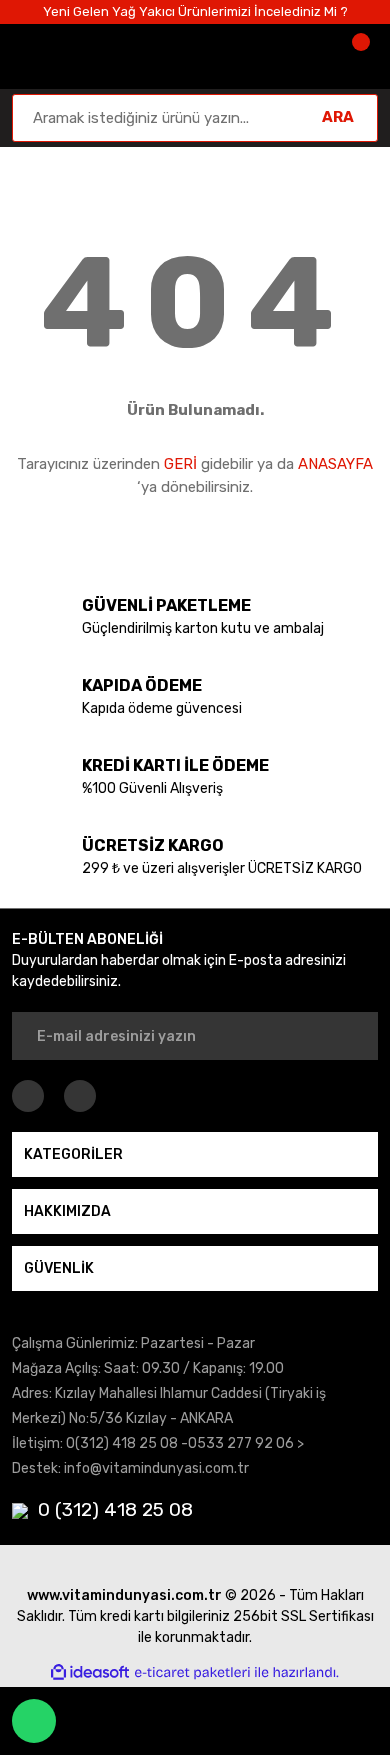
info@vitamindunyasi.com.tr (156, 1468)
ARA (338, 117)
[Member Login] (298, 56)
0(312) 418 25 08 (122, 1443)
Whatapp (34, 1721)
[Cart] (358, 56)
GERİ (180, 464)
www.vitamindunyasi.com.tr (124, 1595)
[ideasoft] (90, 1672)
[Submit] (350, 1036)
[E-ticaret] (192, 1672)
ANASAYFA (335, 464)
